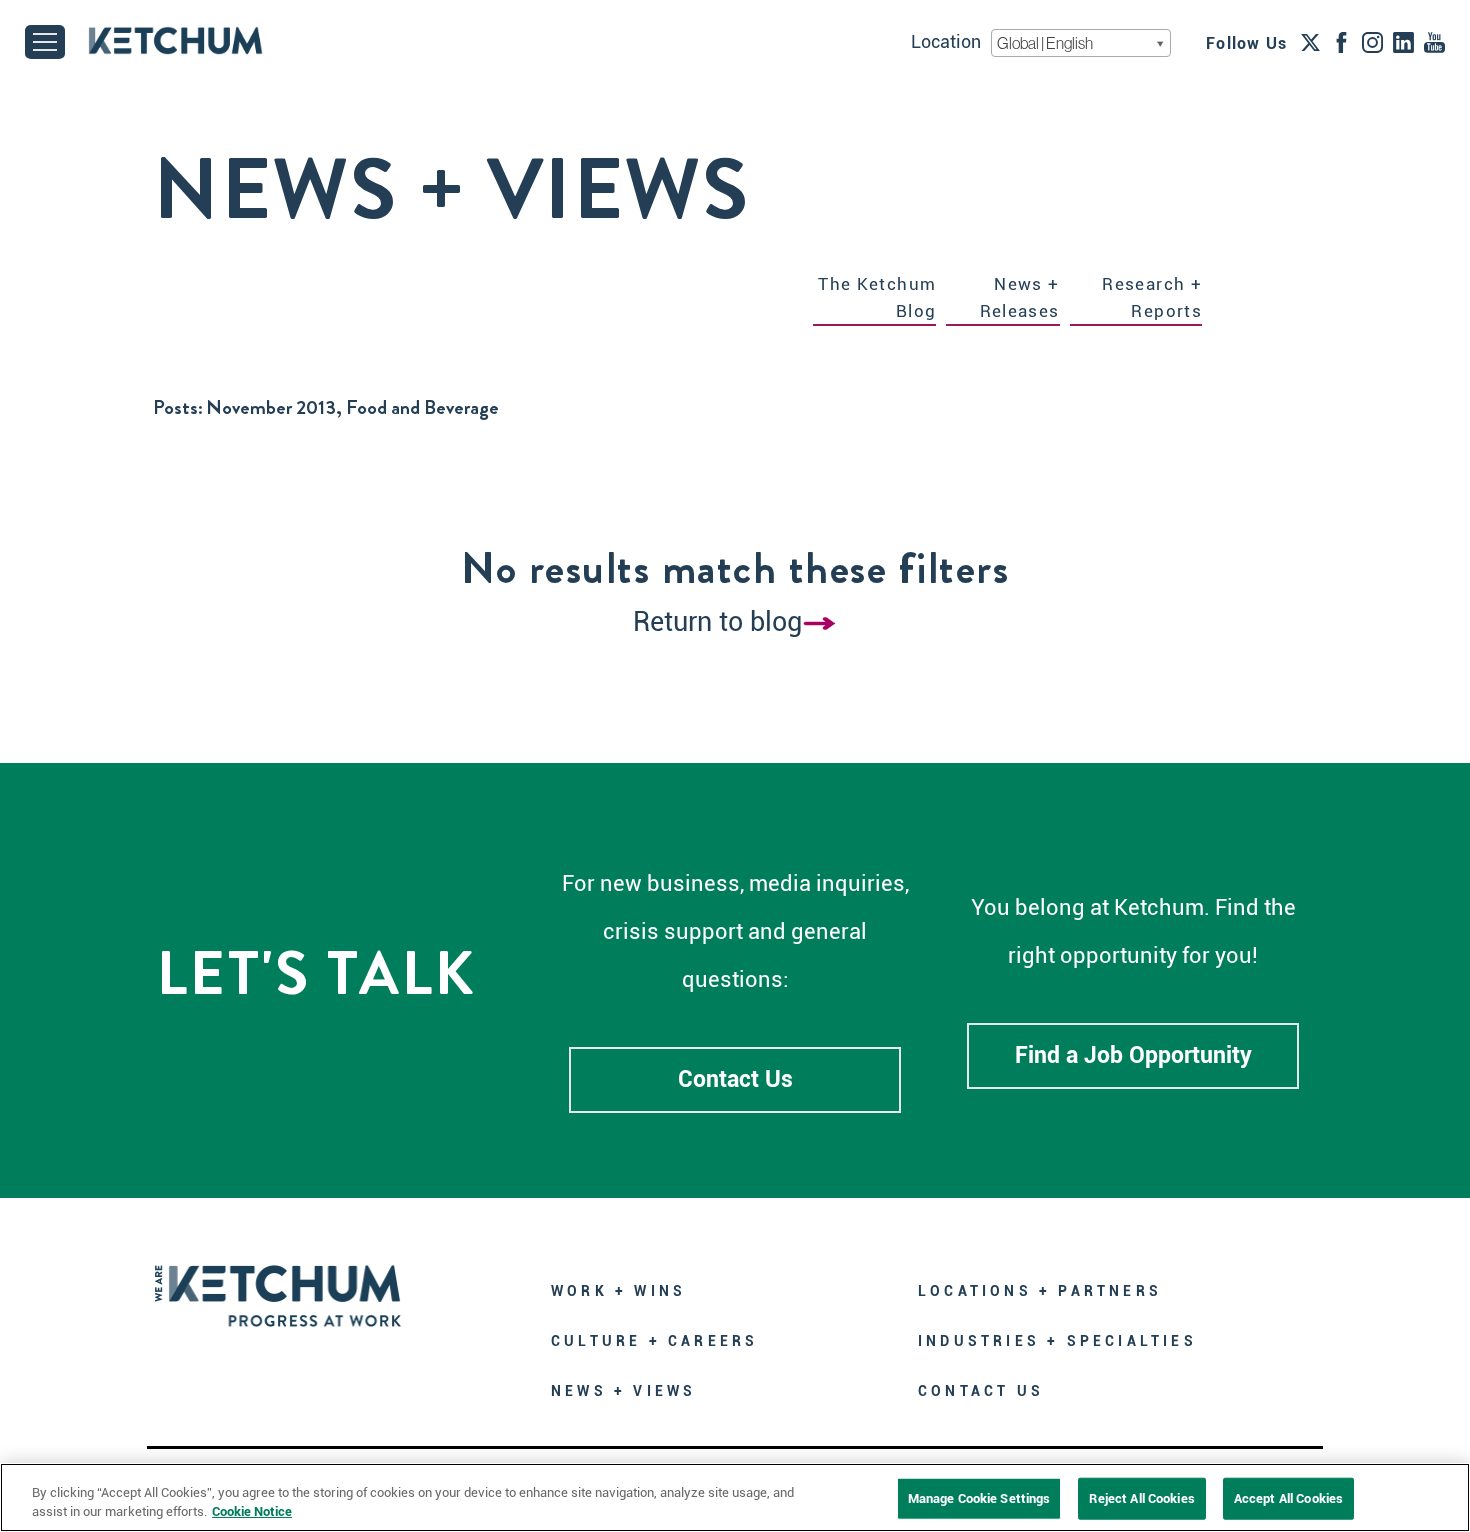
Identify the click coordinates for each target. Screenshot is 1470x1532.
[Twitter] (1310, 42)
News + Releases (1020, 297)
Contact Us (735, 1079)
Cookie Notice (252, 1511)
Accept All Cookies (1288, 1498)
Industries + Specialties (1057, 1341)
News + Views (623, 1391)
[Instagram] (1372, 42)
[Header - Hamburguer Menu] (45, 42)
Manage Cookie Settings (979, 1498)
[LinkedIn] (1403, 42)
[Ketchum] (175, 40)
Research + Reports (1152, 297)
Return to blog (717, 622)
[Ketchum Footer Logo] (278, 1281)
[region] (735, 1497)
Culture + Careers (654, 1341)
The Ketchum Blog (877, 297)
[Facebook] (1341, 42)
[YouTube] (1434, 42)
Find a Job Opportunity (1133, 1055)
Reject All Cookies (1141, 1498)
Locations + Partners (1040, 1291)
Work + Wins (618, 1291)
